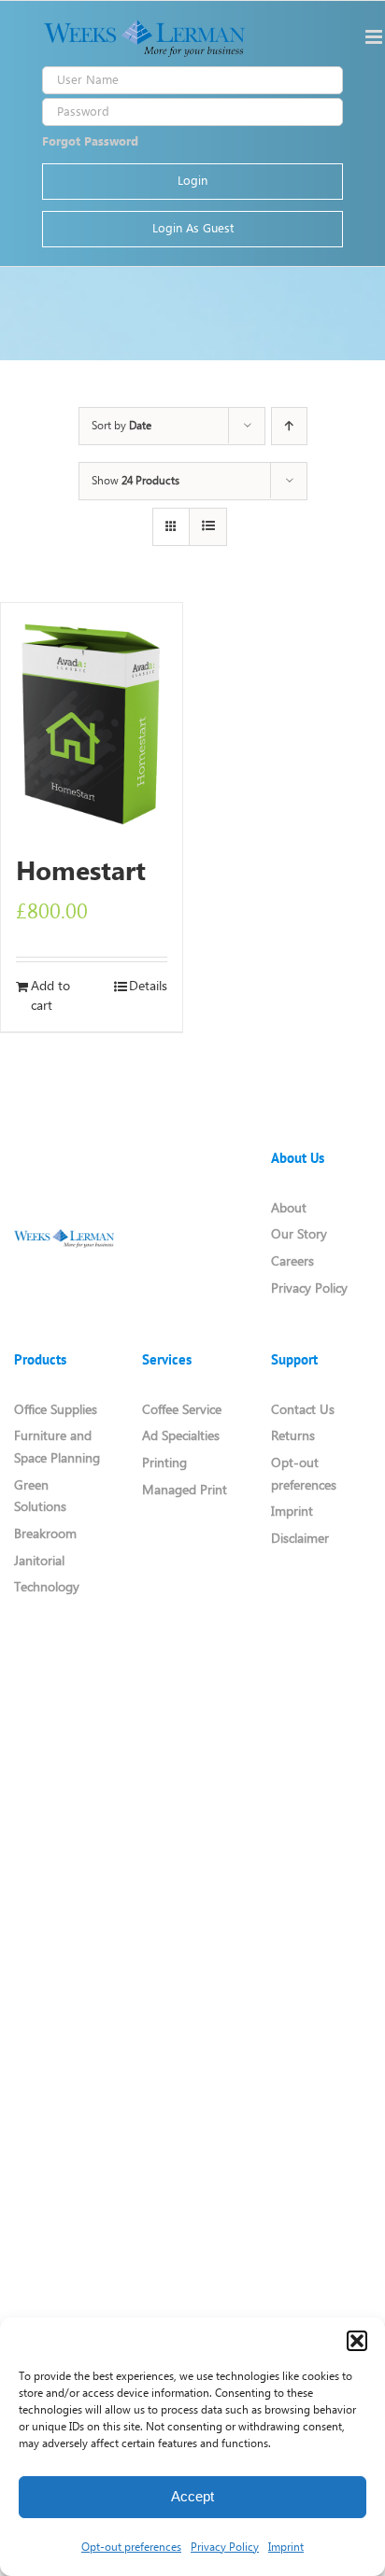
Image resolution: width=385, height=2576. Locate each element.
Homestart (81, 873)
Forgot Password (90, 142)
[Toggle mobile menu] (375, 37)
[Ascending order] (289, 426)
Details (148, 987)
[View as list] (208, 527)
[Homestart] (92, 721)
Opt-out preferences (131, 2548)
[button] (357, 2341)
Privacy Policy (225, 2548)
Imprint (286, 2548)
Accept (192, 2496)
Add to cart (50, 997)
